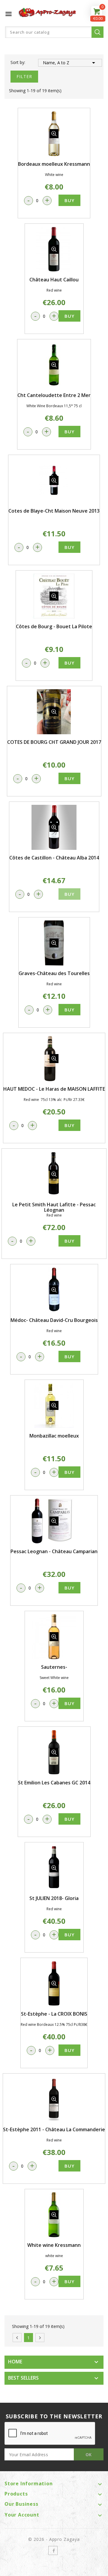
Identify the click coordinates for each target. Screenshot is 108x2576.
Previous (17, 2338)
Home (15, 2362)
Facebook (53, 2550)
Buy (69, 200)
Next (40, 2338)
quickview (54, 134)
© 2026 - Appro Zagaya (54, 2539)
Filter (24, 76)
